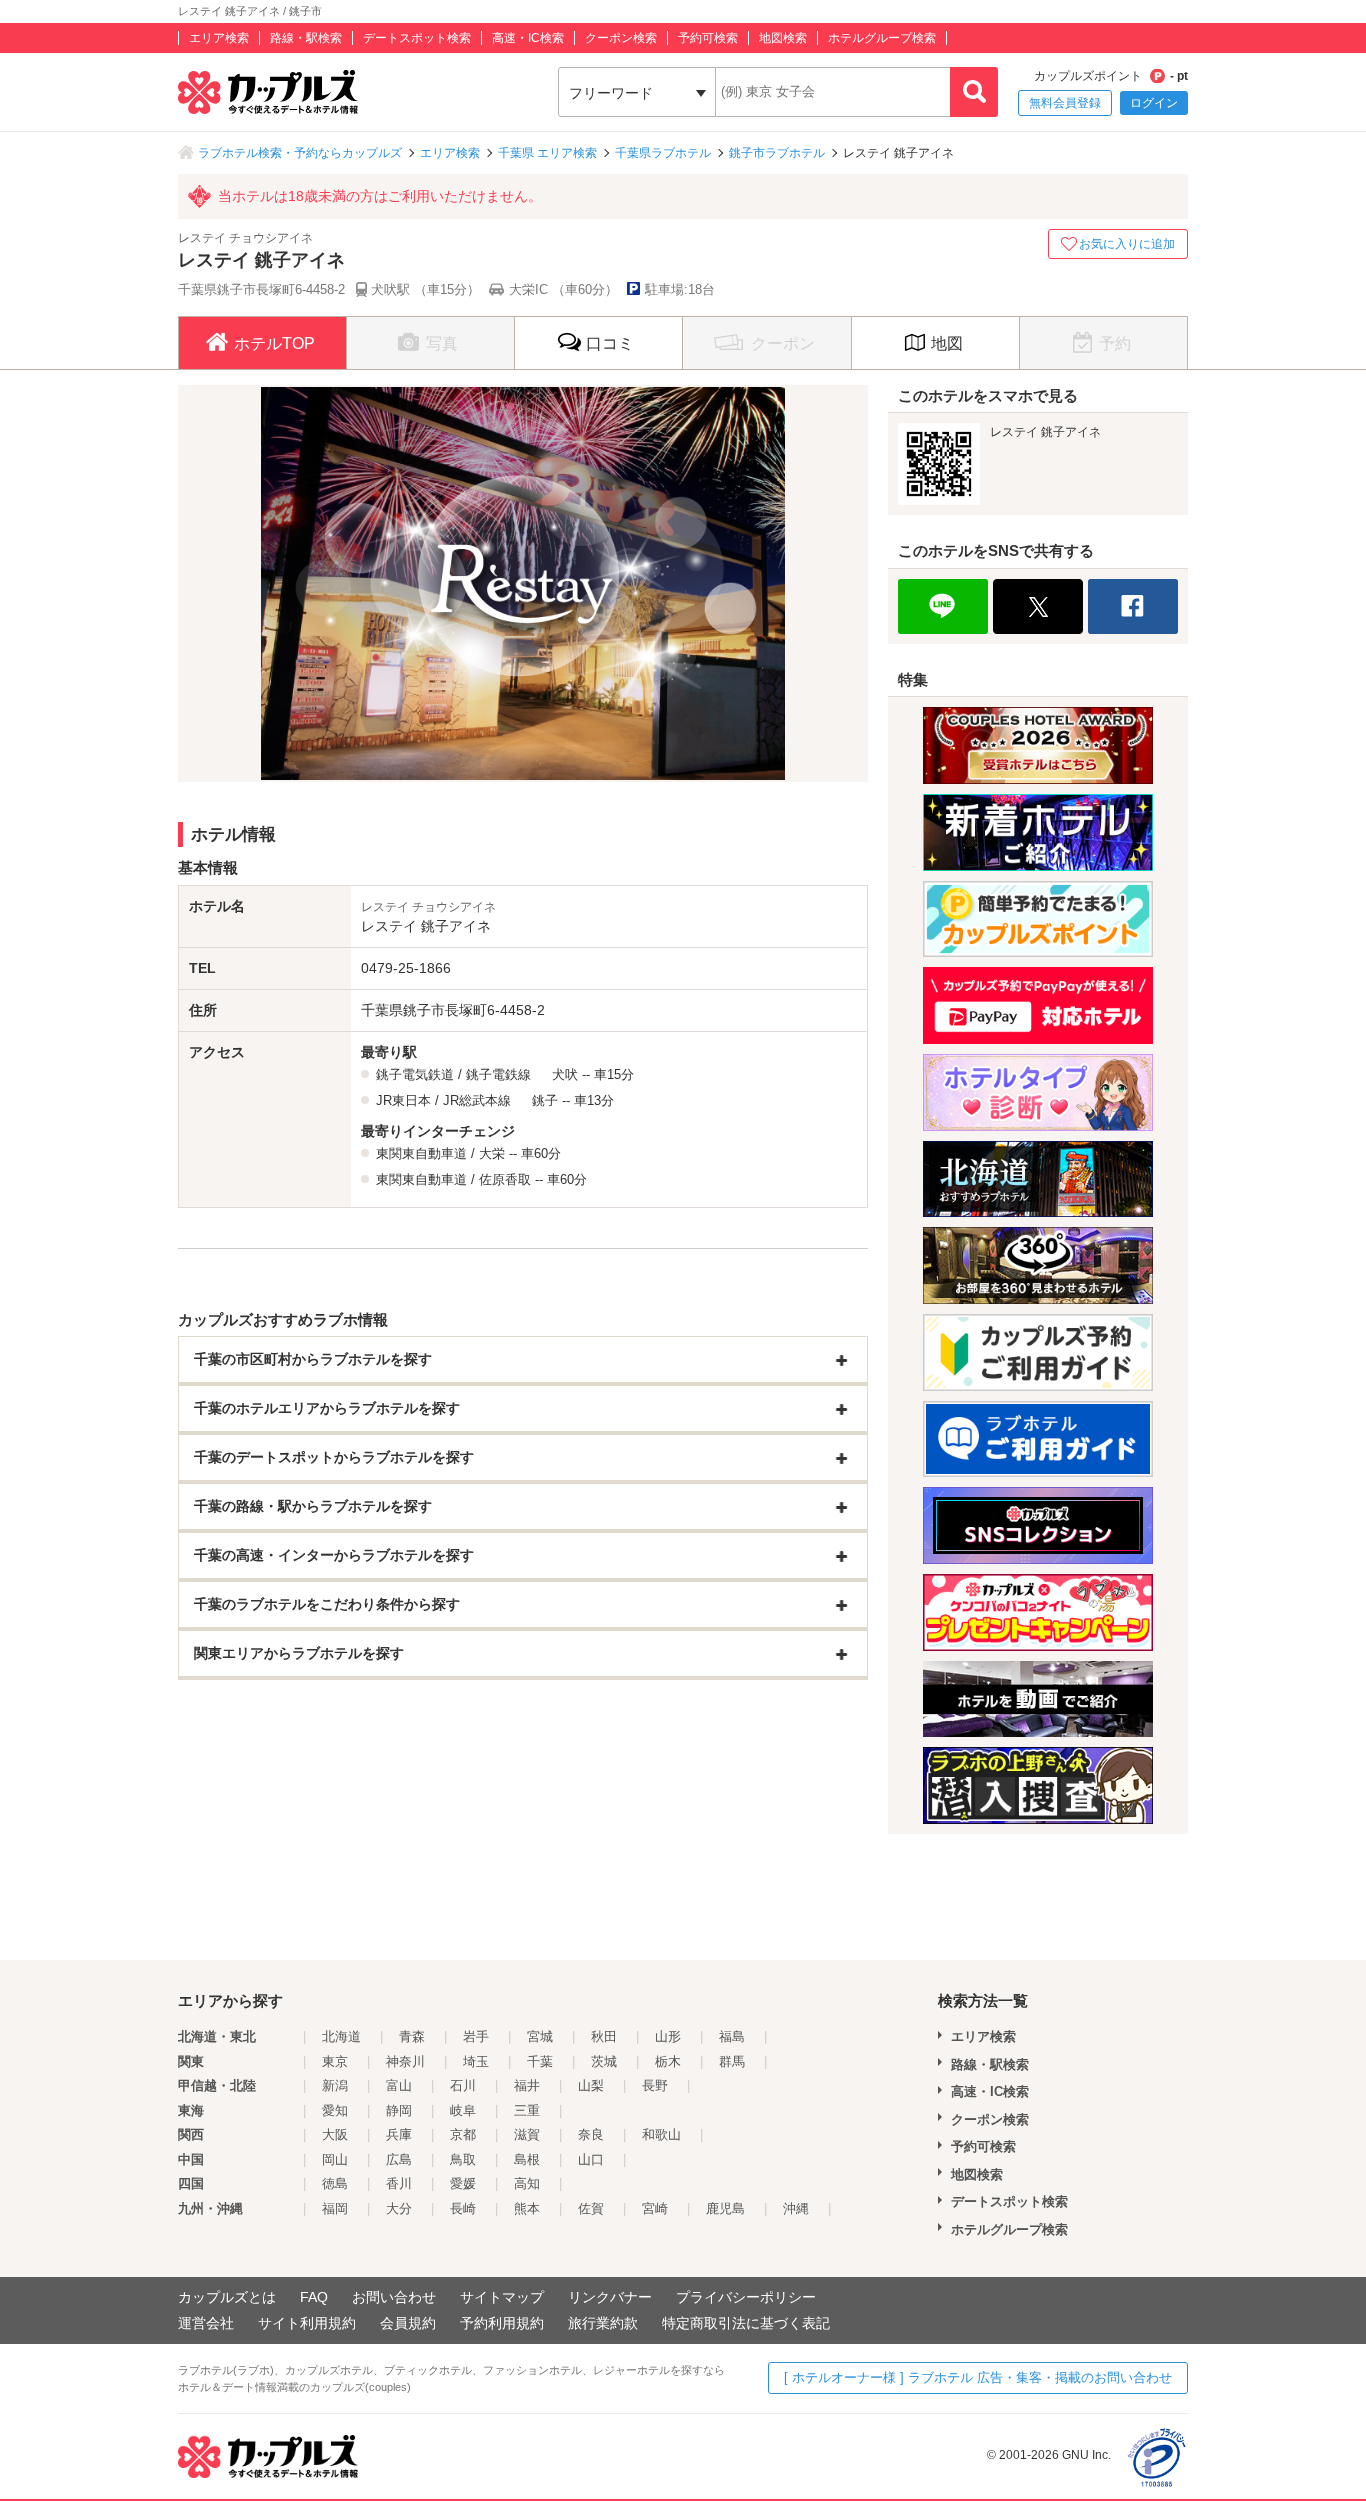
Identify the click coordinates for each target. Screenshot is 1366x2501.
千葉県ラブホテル (663, 153)
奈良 (591, 2134)
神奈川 (405, 2061)
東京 (335, 2061)
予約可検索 (708, 38)
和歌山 (661, 2134)
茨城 (604, 2061)
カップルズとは (227, 2297)
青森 (412, 2036)
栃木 (668, 2061)
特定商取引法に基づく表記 (746, 2323)
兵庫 (399, 2134)
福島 (732, 2036)
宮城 (540, 2036)
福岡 (335, 2208)
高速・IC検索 (528, 38)
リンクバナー (610, 2297)
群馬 (732, 2061)
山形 (668, 2036)
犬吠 (565, 1074)
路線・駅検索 (306, 38)
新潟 (335, 2085)
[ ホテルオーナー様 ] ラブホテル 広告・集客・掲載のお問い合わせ (978, 2377)
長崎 (463, 2208)
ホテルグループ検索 (882, 38)
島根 (527, 2159)
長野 (655, 2085)
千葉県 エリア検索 (547, 153)
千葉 (540, 2061)
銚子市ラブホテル (777, 153)
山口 (591, 2159)
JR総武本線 (477, 1100)
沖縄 (796, 2208)
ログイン (1154, 103)
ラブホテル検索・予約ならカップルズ (300, 153)
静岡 (399, 2110)
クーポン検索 (621, 38)
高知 (527, 2183)
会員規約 (408, 2323)
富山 (399, 2085)
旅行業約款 (603, 2323)
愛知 (335, 2110)
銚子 (545, 1100)
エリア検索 (219, 38)
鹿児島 (725, 2208)
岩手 (476, 2036)
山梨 (591, 2085)
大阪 (335, 2134)
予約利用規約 (502, 2323)
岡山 (335, 2159)
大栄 (492, 1153)
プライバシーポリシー (746, 2297)
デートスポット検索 (417, 38)
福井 (527, 2085)
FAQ (314, 2297)
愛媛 (463, 2183)
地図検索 (783, 38)
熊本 (527, 2208)
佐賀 (591, 2208)
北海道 (341, 2036)
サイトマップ (502, 2297)
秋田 (604, 2036)
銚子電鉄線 (498, 1074)
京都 (463, 2134)
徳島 (335, 2183)
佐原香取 (505, 1179)
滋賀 (527, 2134)
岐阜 (463, 2110)
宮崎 (655, 2208)
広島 (399, 2159)
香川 (399, 2183)
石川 (463, 2085)
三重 (527, 2110)
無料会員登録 (1065, 103)
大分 (399, 2208)
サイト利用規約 (307, 2323)
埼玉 (476, 2061)
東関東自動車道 (421, 1153)
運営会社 (206, 2323)
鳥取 (463, 2159)
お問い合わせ (394, 2297)
